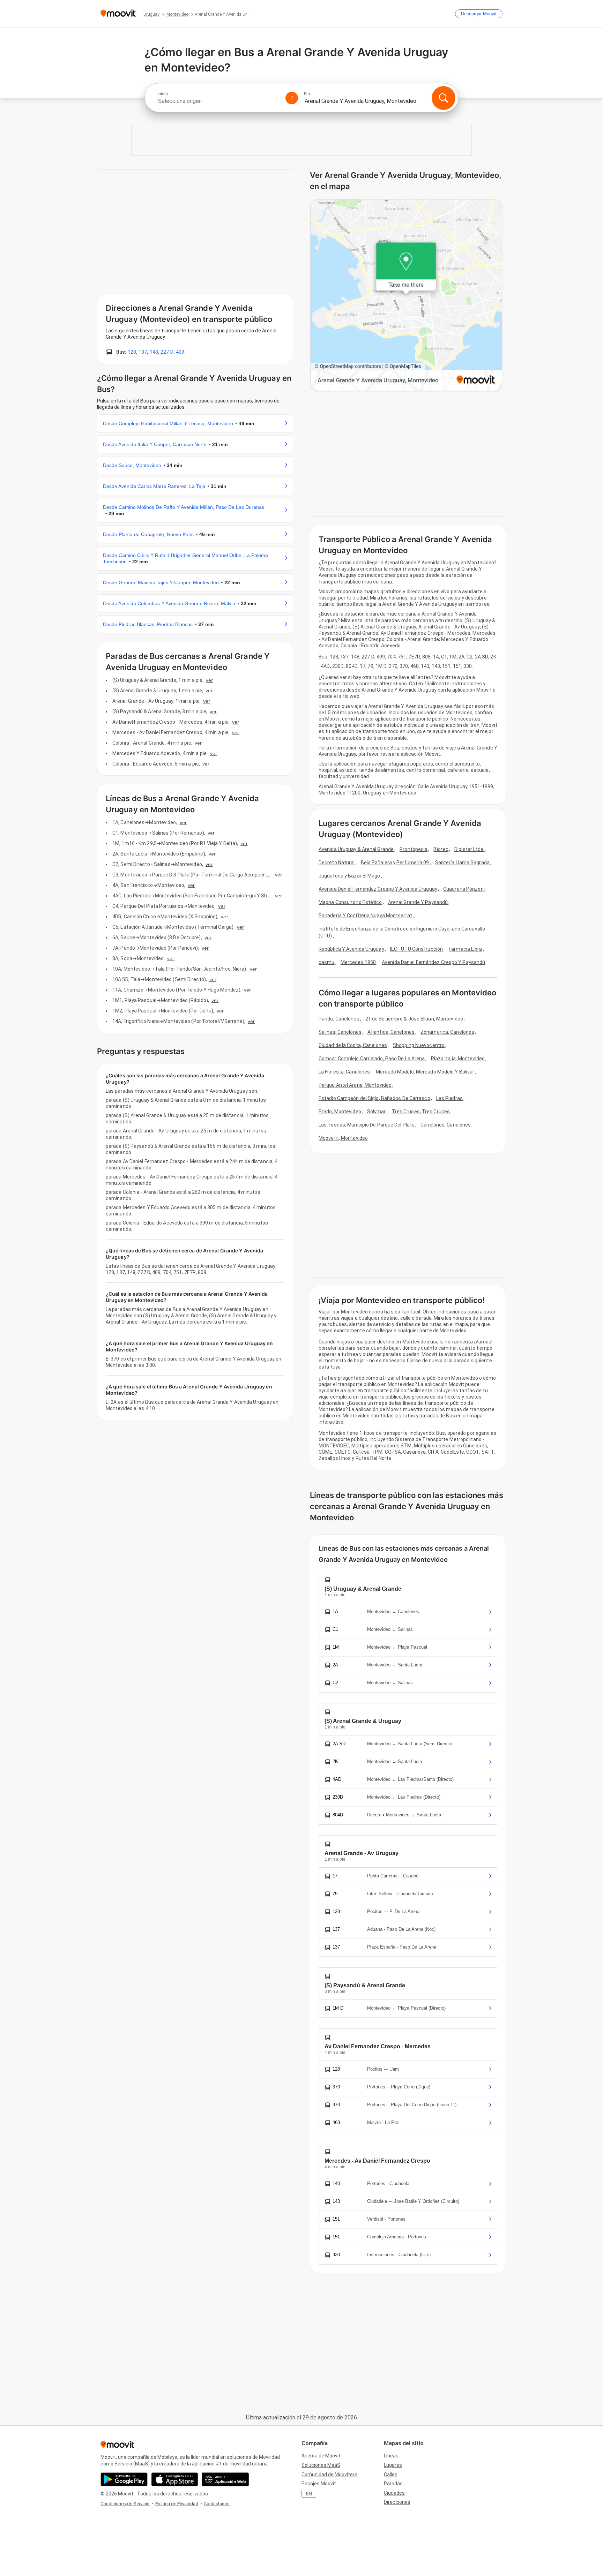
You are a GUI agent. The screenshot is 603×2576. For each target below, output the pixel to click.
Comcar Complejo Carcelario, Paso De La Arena (372, 1059)
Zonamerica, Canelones (447, 1032)
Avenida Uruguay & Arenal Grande (356, 849)
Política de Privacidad (177, 2504)
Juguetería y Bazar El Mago (349, 876)
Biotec (441, 849)
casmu (327, 962)
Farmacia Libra (465, 949)
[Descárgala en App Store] (175, 2479)
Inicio (163, 94)
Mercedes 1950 (358, 962)
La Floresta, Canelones (344, 1072)
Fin (307, 94)
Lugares (393, 2465)
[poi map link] (406, 296)
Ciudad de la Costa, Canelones (353, 1045)
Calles (391, 2475)
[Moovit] (118, 14)
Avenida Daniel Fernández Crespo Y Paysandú (433, 962)
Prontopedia (414, 849)
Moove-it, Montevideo (343, 1138)
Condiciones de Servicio (125, 2504)
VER (209, 680)
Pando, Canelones (339, 1019)
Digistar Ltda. (469, 849)
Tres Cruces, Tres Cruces (421, 1112)
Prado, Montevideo (340, 1112)
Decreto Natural (337, 863)
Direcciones (397, 2502)
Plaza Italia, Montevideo (458, 1059)
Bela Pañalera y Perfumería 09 (395, 863)
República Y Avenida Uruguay (351, 949)
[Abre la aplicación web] (225, 2479)
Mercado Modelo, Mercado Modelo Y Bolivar (425, 1072)
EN (309, 2494)
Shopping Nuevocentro (419, 1045)
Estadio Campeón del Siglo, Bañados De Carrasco (374, 1098)
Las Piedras (449, 1098)
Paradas (393, 2484)
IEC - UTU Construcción (416, 949)
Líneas (391, 2456)
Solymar (377, 1112)
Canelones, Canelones (446, 1125)
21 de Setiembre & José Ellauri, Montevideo (414, 1019)
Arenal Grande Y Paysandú (418, 902)
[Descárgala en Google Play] (124, 2479)
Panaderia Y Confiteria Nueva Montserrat (365, 916)
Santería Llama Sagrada (462, 863)
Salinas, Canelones (340, 1032)
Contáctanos (217, 2504)
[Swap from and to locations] (292, 98)
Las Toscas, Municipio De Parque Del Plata (367, 1125)
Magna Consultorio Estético (350, 902)
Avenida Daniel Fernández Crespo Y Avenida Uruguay (378, 889)
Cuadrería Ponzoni (464, 889)
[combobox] (218, 101)
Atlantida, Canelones (391, 1032)
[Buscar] (444, 98)
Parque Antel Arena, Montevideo (355, 1085)
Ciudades (394, 2493)
